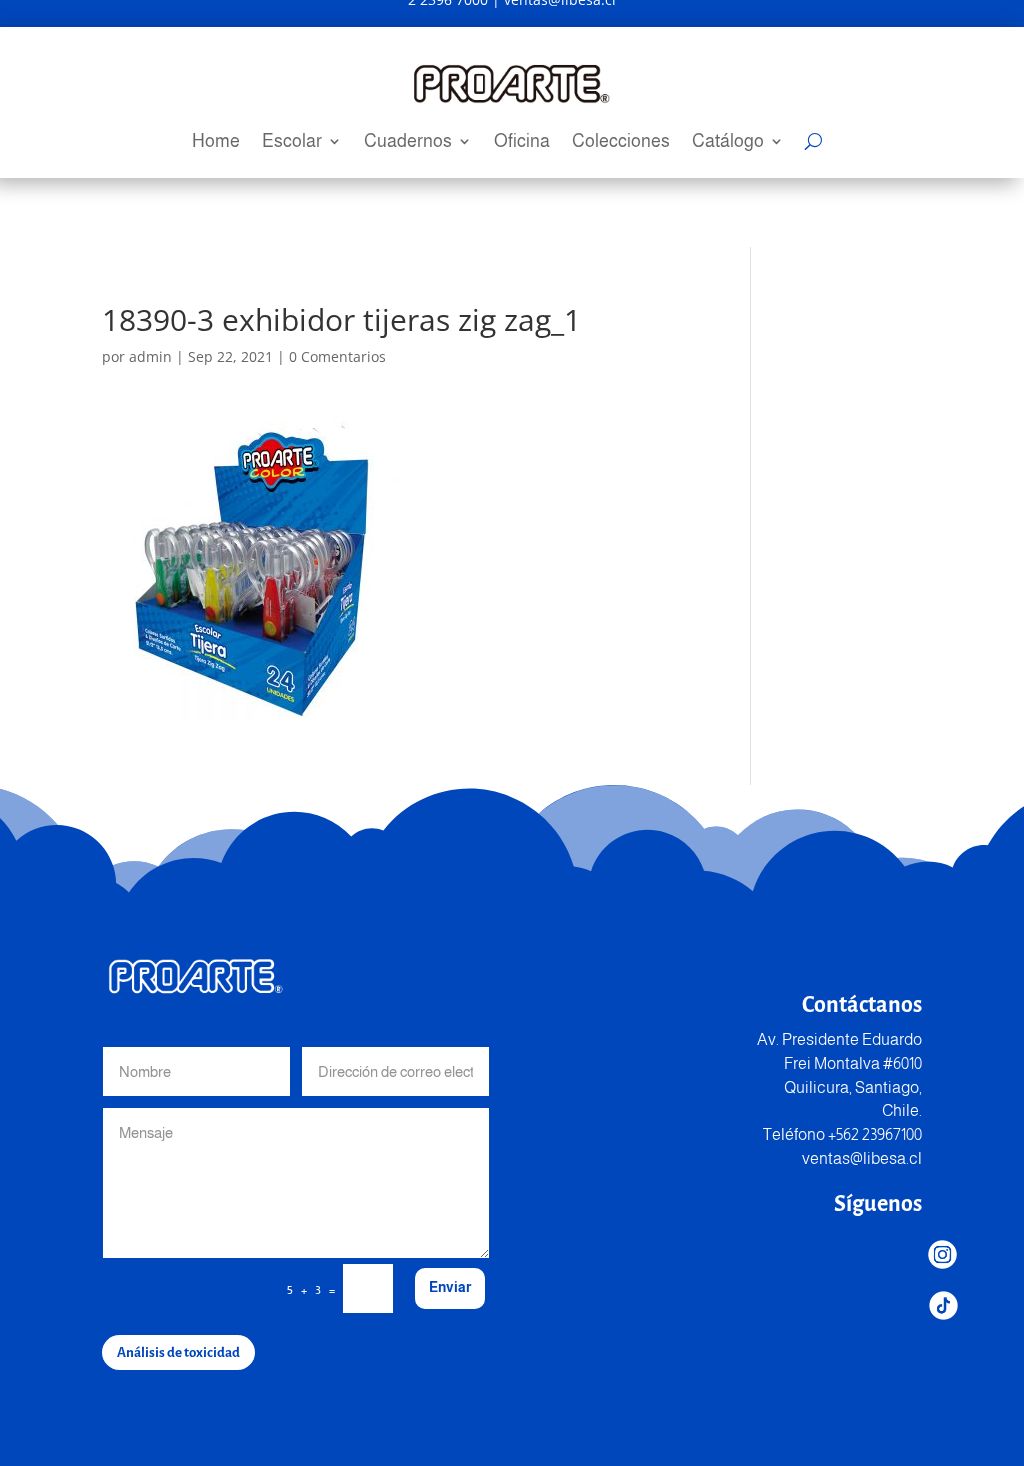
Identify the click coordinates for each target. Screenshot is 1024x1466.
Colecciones (621, 142)
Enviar (450, 1287)
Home (216, 142)
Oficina (522, 142)
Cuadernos (408, 142)
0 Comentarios (337, 356)
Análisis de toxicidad (178, 1352)
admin (150, 356)
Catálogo (728, 142)
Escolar (292, 142)
